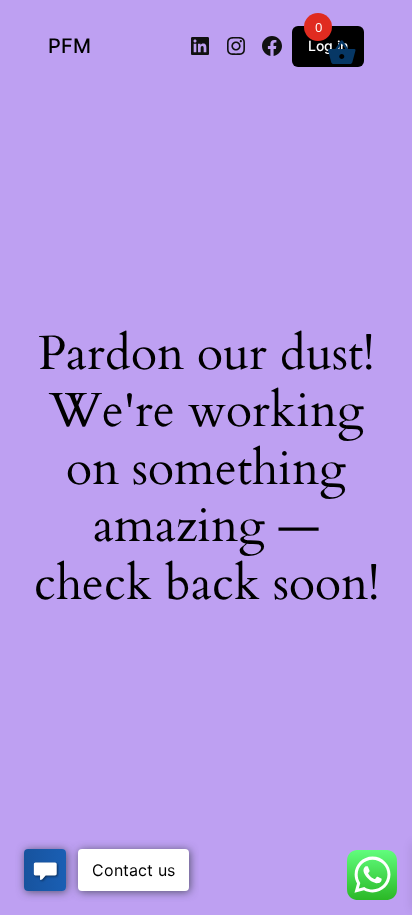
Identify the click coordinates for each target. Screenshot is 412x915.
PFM (69, 46)
